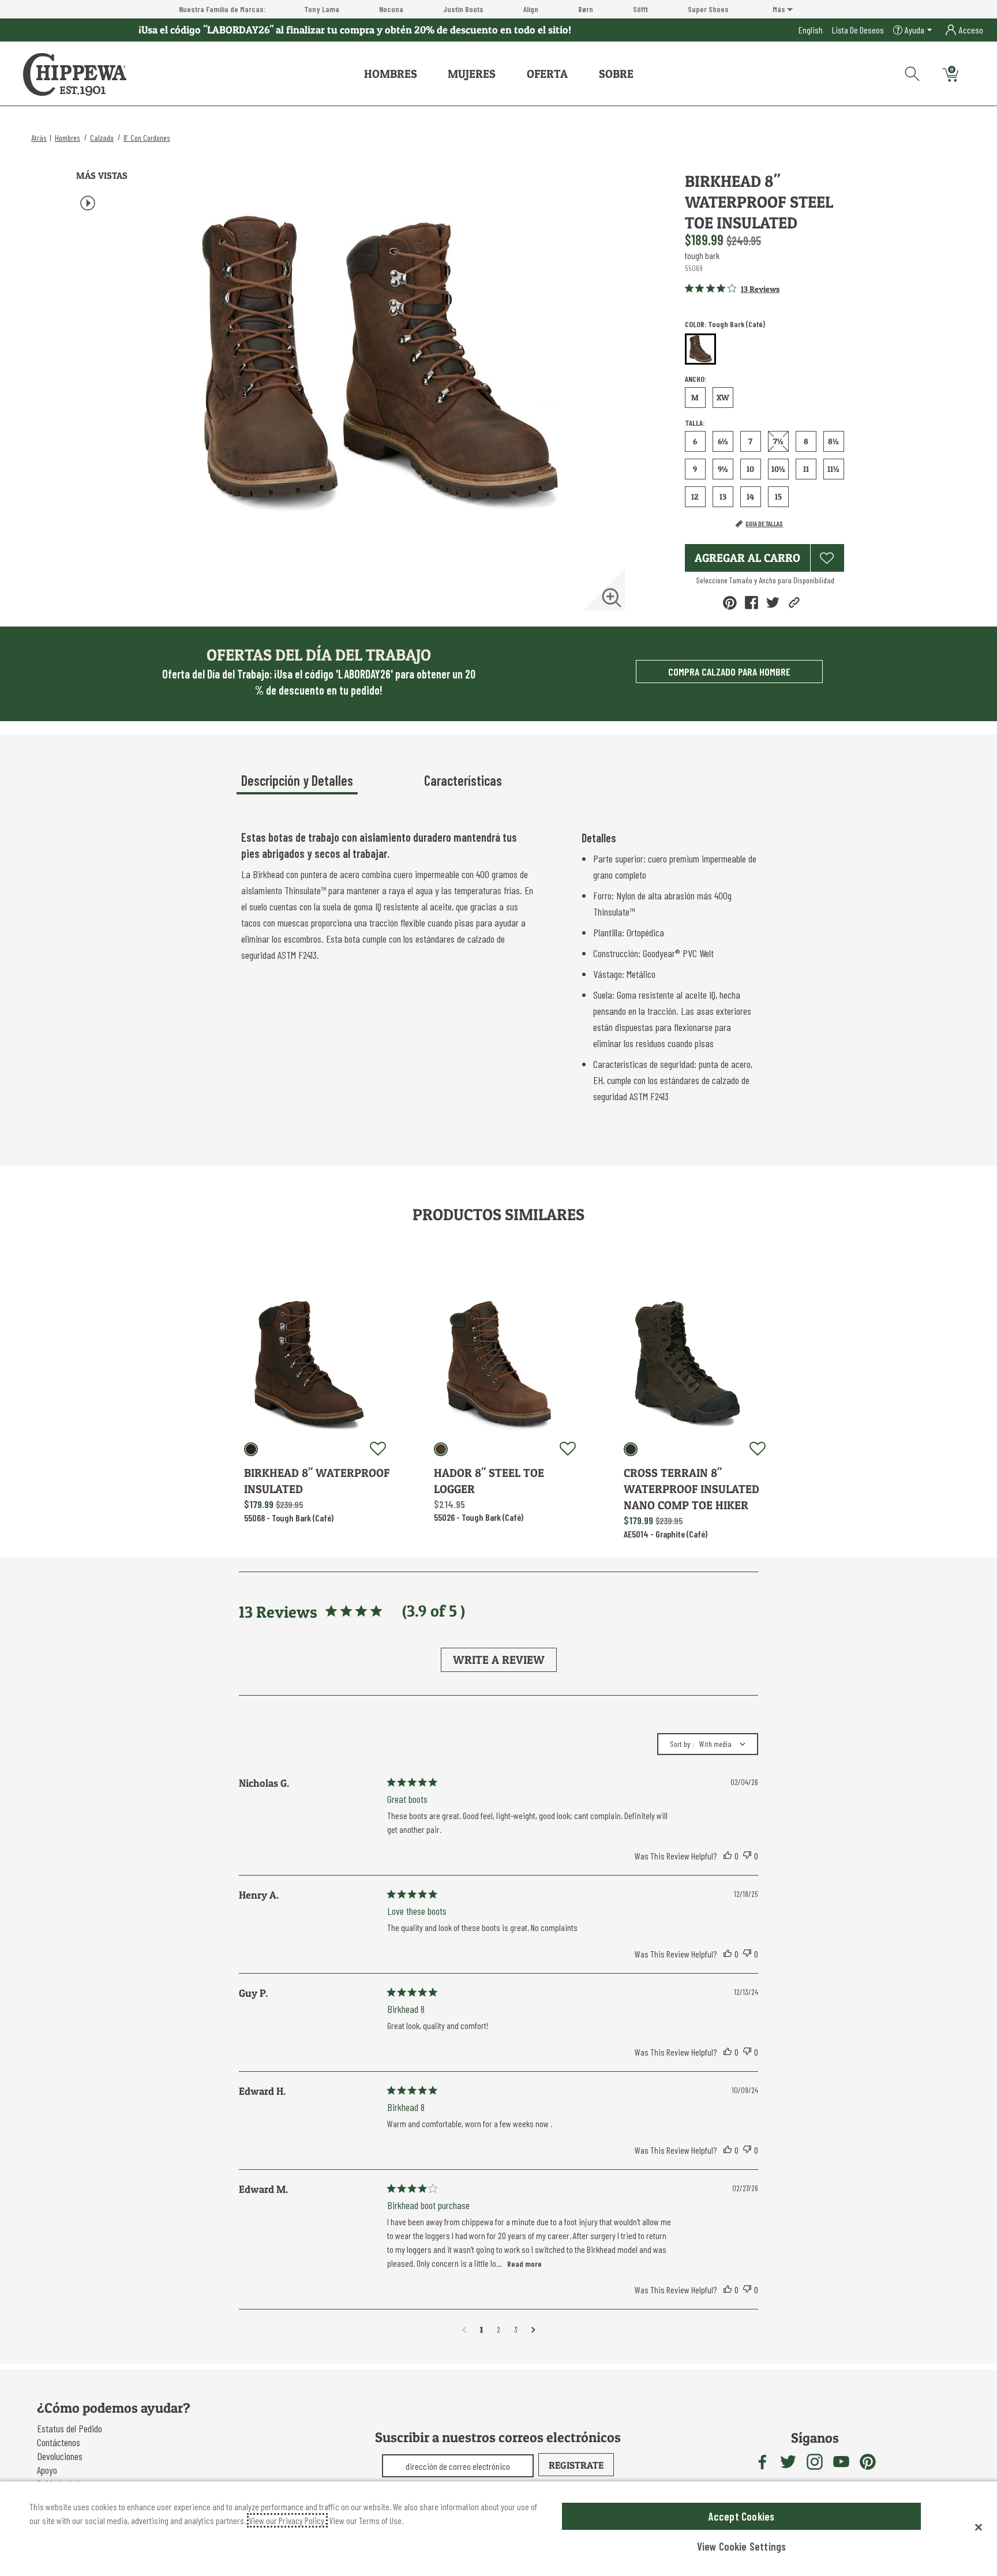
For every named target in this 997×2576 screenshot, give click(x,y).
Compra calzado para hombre (729, 672)
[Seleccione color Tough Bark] (700, 350)
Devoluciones (60, 2456)
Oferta (547, 74)
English (811, 30)
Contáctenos (59, 2442)
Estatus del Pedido (70, 2428)
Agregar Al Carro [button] (747, 558)
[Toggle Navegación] (426, 74)
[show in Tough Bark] (251, 1449)
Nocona (391, 9)
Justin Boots (463, 9)
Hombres (391, 74)
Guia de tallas (764, 523)
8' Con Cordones (147, 138)
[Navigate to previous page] (464, 2330)
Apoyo (47, 2470)
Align (531, 9)
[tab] (328, 785)
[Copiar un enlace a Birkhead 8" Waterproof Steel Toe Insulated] (794, 603)
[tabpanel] (501, 969)
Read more (524, 2264)
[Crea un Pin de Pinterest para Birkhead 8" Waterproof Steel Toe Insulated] (730, 603)
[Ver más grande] (612, 598)
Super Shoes (708, 9)
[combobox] (708, 1744)
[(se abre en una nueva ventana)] (762, 2462)
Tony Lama (322, 9)
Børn (586, 9)
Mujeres (472, 74)
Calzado (102, 138)
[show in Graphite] (631, 1449)
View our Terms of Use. (366, 2520)
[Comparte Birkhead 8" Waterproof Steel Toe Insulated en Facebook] (752, 603)
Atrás (39, 138)
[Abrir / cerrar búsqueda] (908, 72)
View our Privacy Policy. (287, 2520)
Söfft (640, 9)
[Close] (979, 2527)
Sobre (616, 74)
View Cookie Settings (742, 2546)
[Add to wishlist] (378, 1449)
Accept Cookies (742, 2516)
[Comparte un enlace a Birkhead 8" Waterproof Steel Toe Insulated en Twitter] (773, 603)
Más (780, 9)
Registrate (576, 2465)
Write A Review (499, 1660)
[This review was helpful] (728, 1856)
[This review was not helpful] (747, 1856)
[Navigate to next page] (533, 2330)
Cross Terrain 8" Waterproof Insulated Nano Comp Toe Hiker (691, 1489)
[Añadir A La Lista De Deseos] (827, 558)
